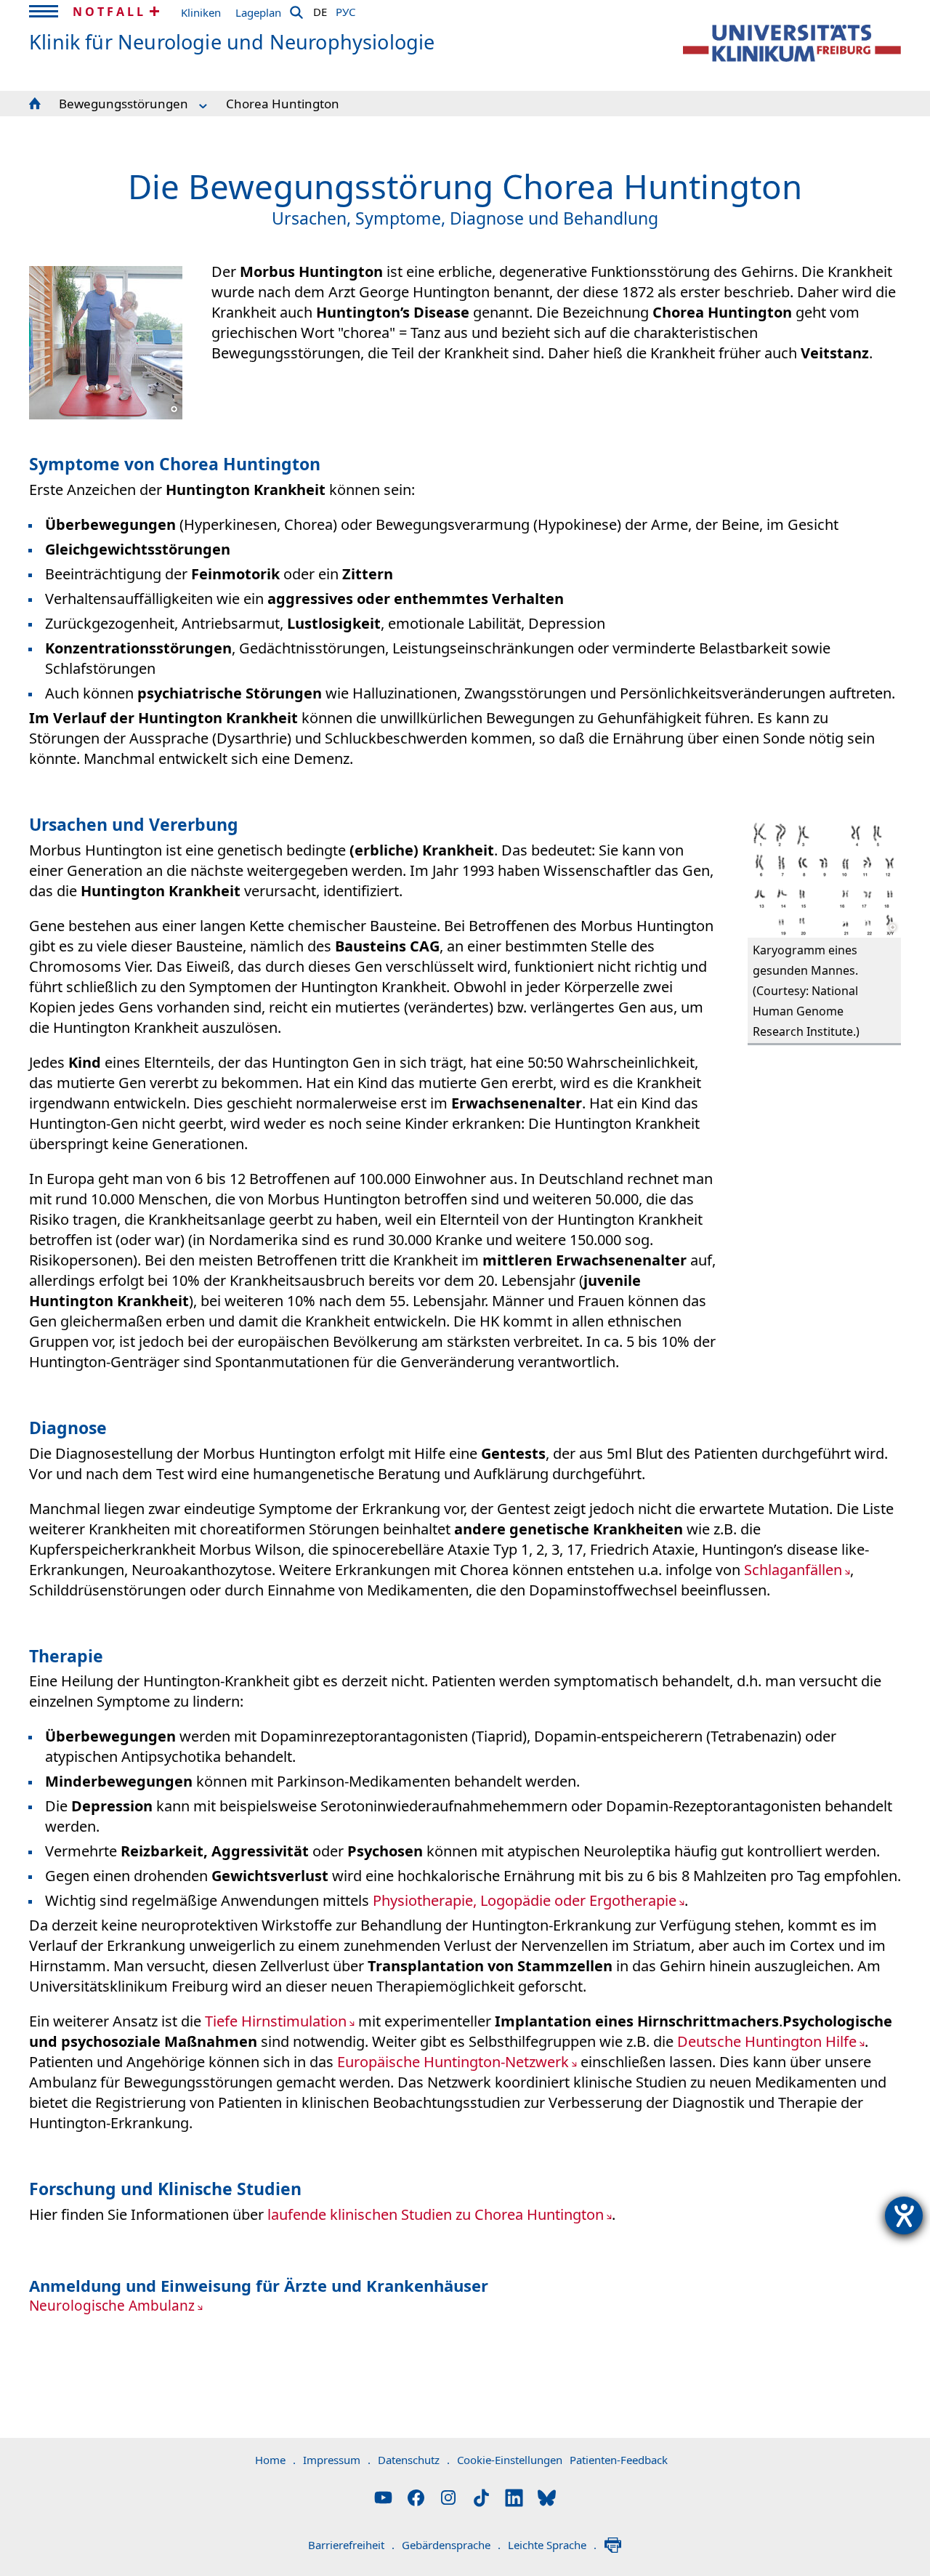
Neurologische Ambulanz (112, 2306)
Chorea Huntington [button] (283, 104)
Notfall (109, 12)
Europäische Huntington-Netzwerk (453, 2062)
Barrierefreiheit (351, 2545)
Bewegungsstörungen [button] (124, 104)
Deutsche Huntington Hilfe (767, 2041)
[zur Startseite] (792, 43)
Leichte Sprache (552, 2545)
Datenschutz (414, 2460)
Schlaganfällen (793, 1570)
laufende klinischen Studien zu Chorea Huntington (436, 2214)
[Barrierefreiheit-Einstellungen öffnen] (904, 2215)
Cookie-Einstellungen (510, 2460)
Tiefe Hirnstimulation (276, 2021)
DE (320, 9)
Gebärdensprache (451, 2545)
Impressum (337, 2460)
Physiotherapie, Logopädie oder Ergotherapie (525, 1900)
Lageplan (258, 12)
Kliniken (201, 12)
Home (275, 2460)
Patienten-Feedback (619, 2460)
